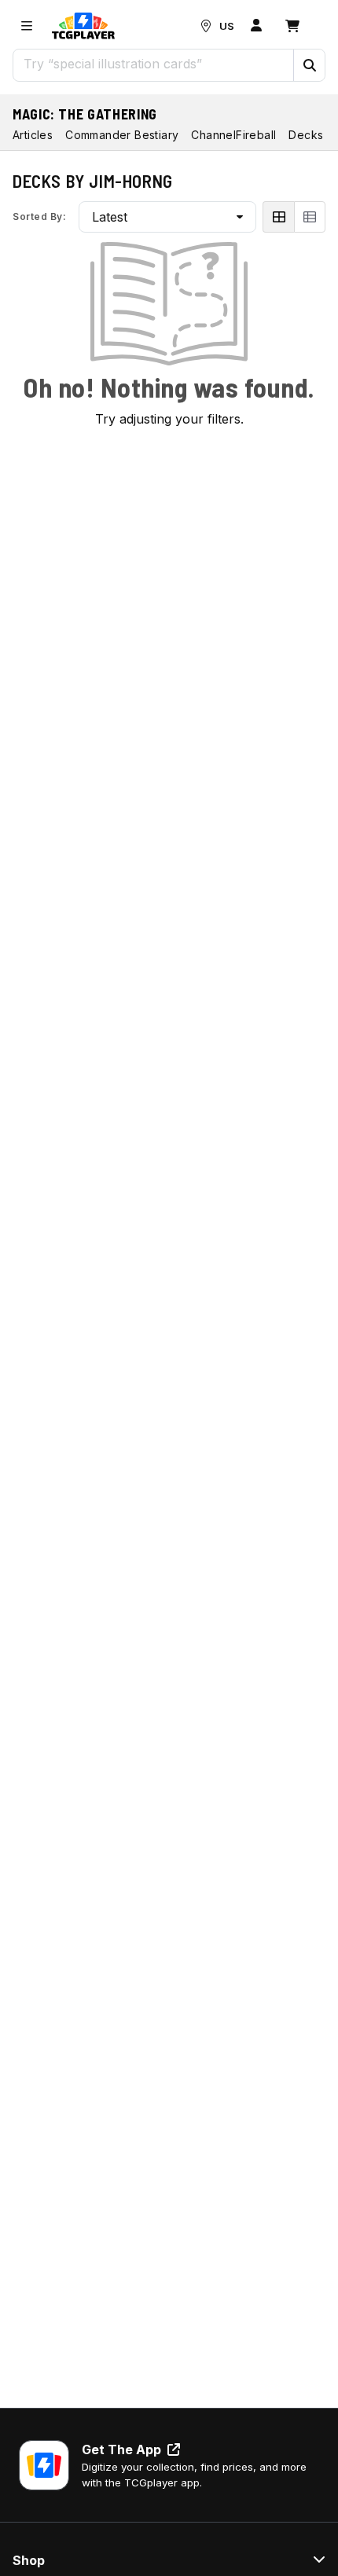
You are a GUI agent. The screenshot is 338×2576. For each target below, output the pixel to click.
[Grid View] (278, 217)
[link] (83, 26)
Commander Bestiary (122, 135)
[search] (154, 64)
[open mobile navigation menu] (27, 26)
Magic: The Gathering (85, 114)
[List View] (310, 217)
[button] (309, 65)
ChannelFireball (233, 135)
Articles (33, 135)
